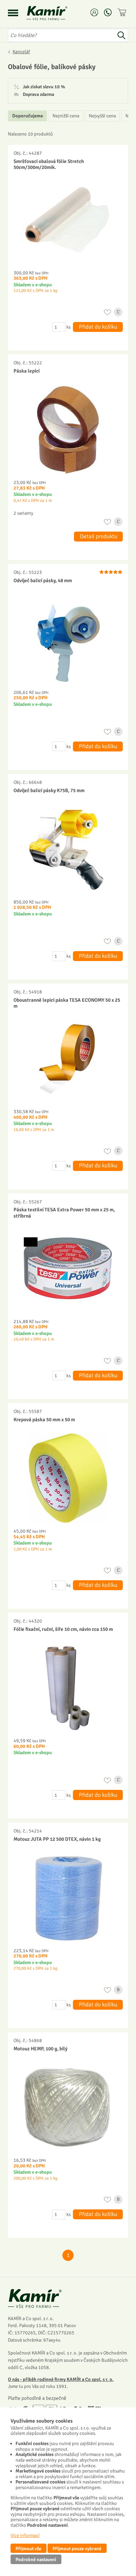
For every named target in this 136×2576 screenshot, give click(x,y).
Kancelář (21, 52)
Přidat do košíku (98, 327)
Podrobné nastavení (36, 2559)
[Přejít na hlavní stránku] (55, 13)
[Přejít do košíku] (123, 12)
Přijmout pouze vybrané (77, 2549)
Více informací (25, 2535)
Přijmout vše (28, 2549)
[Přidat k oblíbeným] (107, 312)
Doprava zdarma (38, 95)
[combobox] (61, 35)
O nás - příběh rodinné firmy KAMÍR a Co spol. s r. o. (61, 2379)
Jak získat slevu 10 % (44, 87)
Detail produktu (99, 536)
